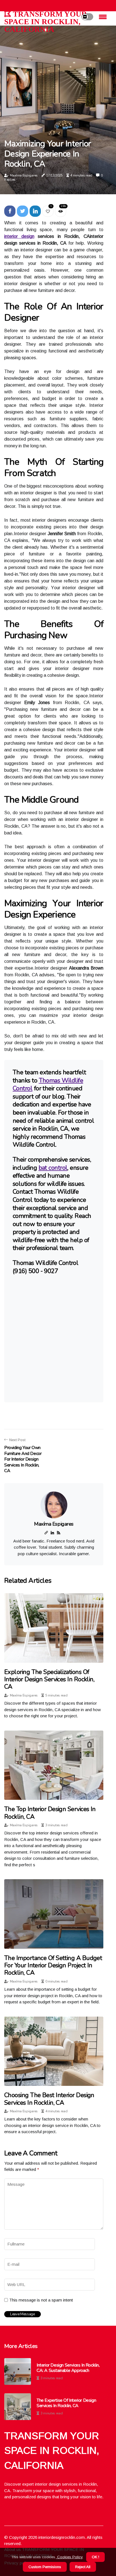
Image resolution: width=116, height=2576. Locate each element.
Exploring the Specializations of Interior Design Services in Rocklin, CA (49, 1679)
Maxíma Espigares (24, 175)
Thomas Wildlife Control (48, 1085)
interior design (19, 236)
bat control (53, 1168)
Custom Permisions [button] (45, 2567)
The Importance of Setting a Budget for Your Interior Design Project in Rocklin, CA (53, 1966)
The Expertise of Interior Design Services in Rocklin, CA (66, 2403)
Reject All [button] (83, 2567)
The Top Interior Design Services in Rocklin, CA (50, 1813)
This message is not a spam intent (41, 2300)
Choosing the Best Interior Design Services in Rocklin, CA (49, 2099)
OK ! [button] (95, 2557)
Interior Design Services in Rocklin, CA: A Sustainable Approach (68, 2368)
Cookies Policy (69, 2557)
